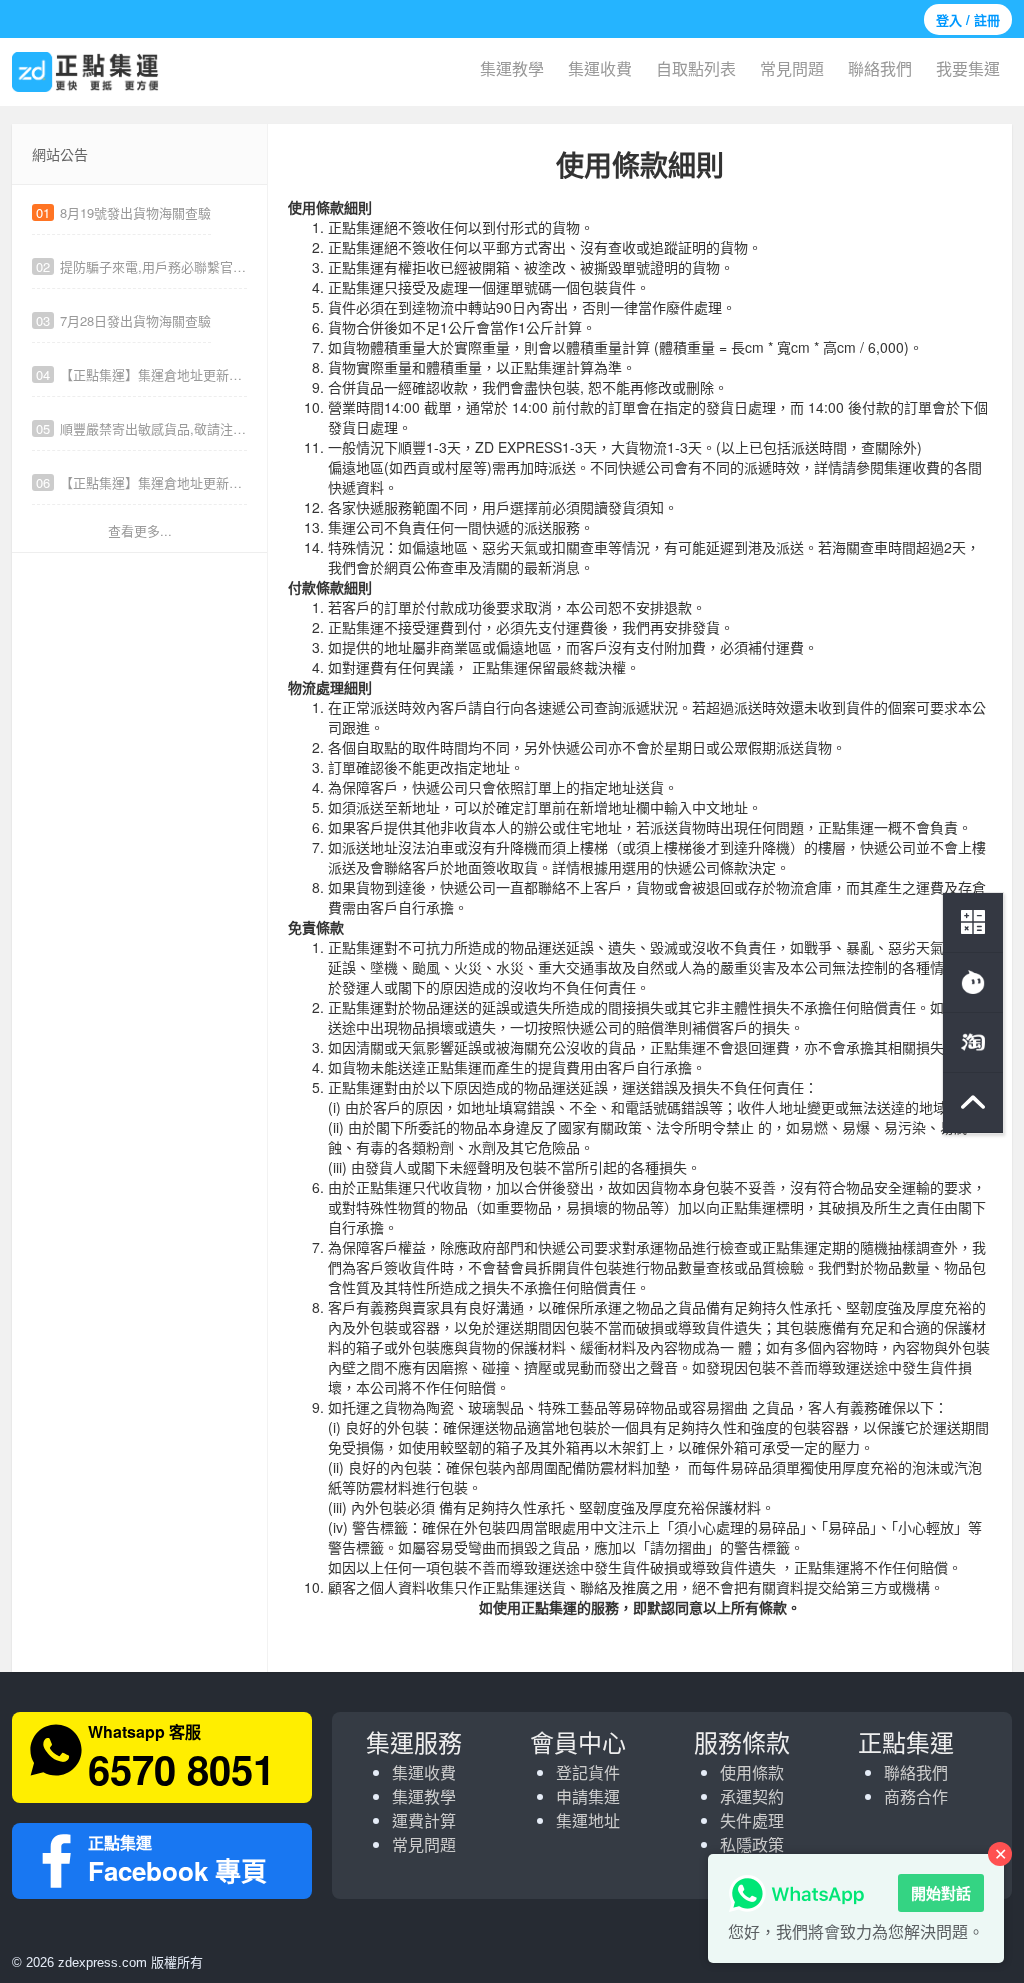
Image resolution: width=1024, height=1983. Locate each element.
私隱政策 (752, 1844)
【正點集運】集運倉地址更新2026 (141, 482)
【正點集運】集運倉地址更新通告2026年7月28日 (141, 374)
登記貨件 (588, 1772)
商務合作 (916, 1796)
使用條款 (752, 1772)
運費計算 (424, 1820)
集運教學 (512, 68)
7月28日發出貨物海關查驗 (123, 320)
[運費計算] (973, 923)
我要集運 (968, 68)
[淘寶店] (973, 1043)
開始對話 (941, 1893)
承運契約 (752, 1796)
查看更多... (140, 530)
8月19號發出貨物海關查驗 (123, 212)
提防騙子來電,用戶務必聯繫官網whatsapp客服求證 (141, 266)
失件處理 (752, 1820)
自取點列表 (696, 68)
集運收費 (600, 68)
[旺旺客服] (973, 983)
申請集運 (588, 1796)
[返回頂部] (973, 1103)
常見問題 (792, 68)
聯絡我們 (880, 68)
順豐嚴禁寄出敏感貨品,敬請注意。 (141, 428)
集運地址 (588, 1820)
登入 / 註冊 (968, 19)
